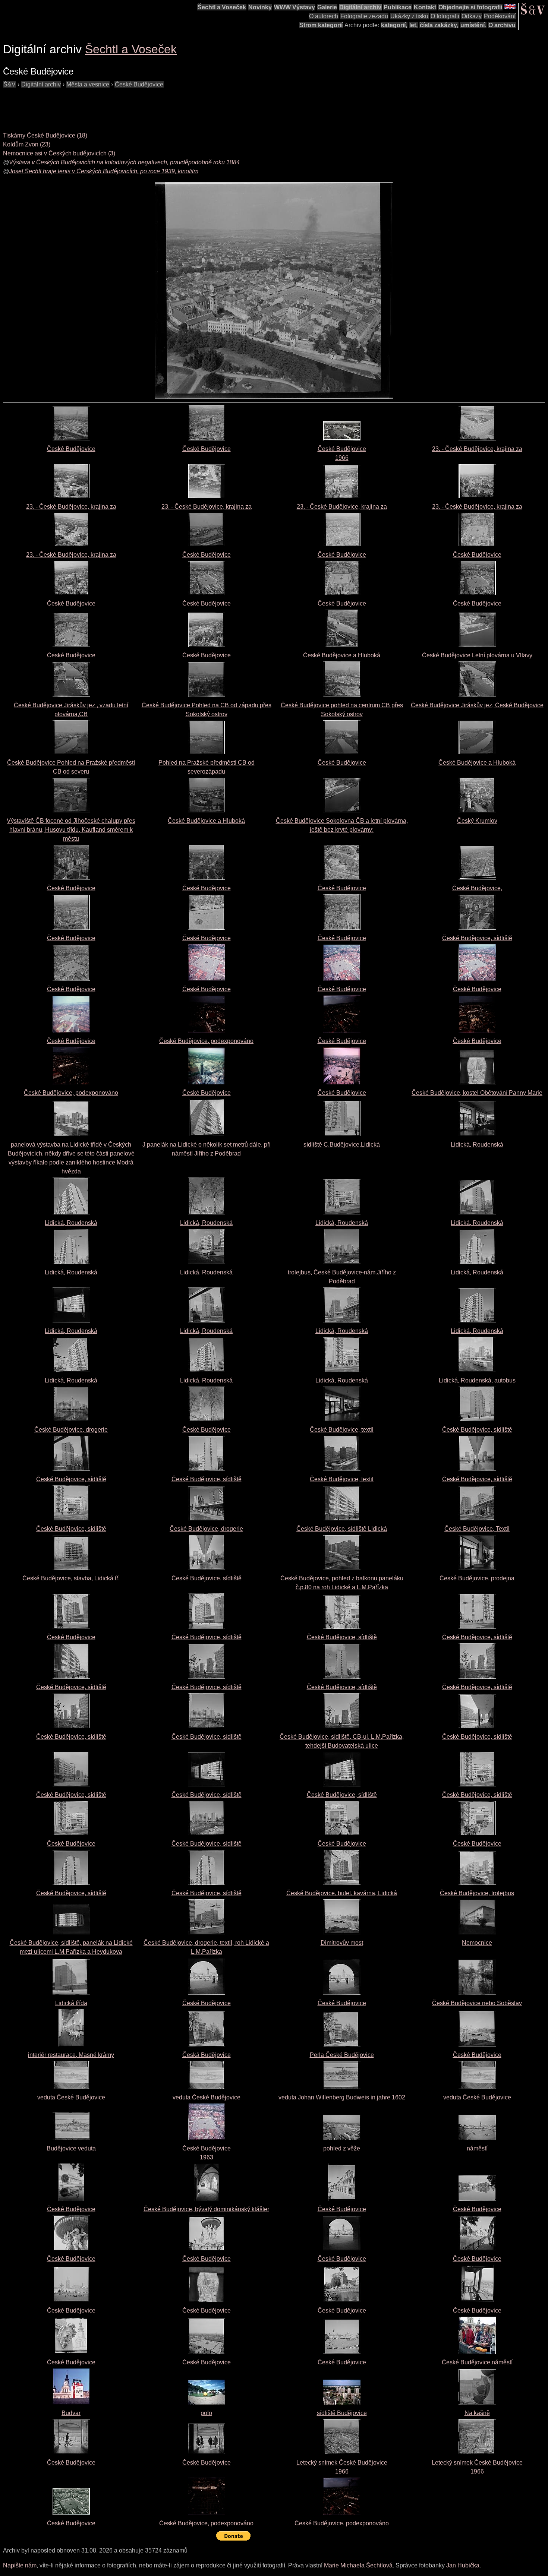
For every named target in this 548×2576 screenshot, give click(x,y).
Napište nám (20, 2565)
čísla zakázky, (439, 25)
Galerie (327, 7)
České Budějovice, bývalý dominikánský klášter (206, 2209)
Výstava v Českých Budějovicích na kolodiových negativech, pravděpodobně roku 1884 (124, 162)
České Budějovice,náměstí (477, 2362)
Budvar (71, 2413)
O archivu (502, 25)
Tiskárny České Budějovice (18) (45, 135)
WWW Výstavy (295, 7)
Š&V (10, 84)
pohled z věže (342, 2148)
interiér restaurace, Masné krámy (71, 2055)
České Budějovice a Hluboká (342, 655)
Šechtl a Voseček (222, 7)
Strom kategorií (321, 25)
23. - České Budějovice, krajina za (477, 449)
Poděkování (500, 16)
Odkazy (472, 16)
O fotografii (445, 16)
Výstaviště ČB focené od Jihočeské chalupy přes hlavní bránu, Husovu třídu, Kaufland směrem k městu (71, 830)
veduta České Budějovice (71, 2097)
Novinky (260, 7)
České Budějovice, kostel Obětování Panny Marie (477, 1093)
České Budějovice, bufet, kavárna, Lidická (342, 1893)
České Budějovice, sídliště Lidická (342, 1529)
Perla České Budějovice (342, 2055)
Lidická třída (71, 2003)
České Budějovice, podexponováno (206, 1041)
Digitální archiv (360, 7)
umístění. (473, 25)
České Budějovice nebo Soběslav (477, 2003)
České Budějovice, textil (342, 1430)
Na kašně (477, 2413)
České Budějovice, (477, 888)
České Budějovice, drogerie (71, 1430)
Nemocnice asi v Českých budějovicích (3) (59, 153)
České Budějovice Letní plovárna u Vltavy (477, 655)
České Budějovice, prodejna (477, 1578)
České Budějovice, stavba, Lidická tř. (71, 1578)
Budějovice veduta (71, 2148)
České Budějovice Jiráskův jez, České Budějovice (477, 705)
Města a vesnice (88, 84)
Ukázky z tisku (409, 16)
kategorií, (394, 25)
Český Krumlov (477, 821)
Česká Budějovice (207, 2055)
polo (206, 2413)
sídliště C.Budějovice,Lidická (342, 1145)
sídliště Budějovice (342, 2413)
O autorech (324, 16)
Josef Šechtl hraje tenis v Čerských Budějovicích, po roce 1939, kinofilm (104, 171)
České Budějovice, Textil (477, 1529)
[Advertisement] (139, 106)
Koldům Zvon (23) (27, 144)
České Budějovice (139, 84)
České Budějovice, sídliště (477, 938)
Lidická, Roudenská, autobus (477, 1380)
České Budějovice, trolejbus (477, 1893)
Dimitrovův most (342, 1943)
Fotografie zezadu (364, 16)
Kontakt (425, 7)
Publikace (398, 7)
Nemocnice (477, 1943)
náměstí (477, 2148)
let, (413, 25)
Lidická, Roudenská (477, 1145)
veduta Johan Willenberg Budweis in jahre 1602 (342, 2097)
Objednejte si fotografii (470, 7)
